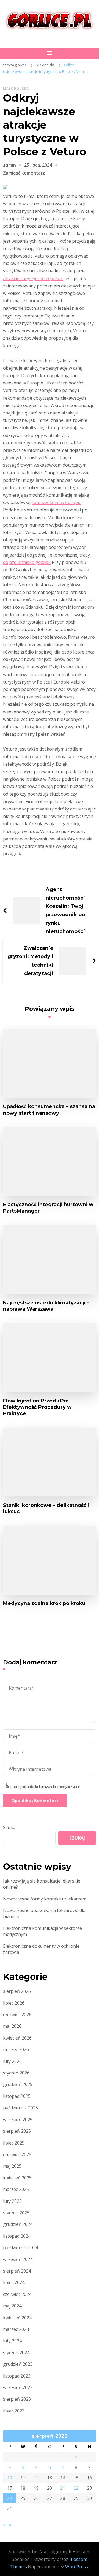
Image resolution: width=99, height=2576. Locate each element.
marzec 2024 (16, 2329)
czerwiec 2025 (17, 2154)
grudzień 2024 (18, 2224)
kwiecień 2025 (17, 2178)
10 (10, 2478)
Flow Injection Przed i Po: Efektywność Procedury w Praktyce (37, 1407)
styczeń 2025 (16, 2213)
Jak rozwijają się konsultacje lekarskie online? (42, 1884)
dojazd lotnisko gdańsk (27, 562)
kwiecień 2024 (17, 2318)
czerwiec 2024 (17, 2294)
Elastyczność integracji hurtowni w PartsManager (48, 1208)
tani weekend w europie (57, 502)
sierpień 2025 (17, 2131)
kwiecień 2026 (17, 2038)
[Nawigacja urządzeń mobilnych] (50, 53)
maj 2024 (12, 2306)
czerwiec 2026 (17, 2015)
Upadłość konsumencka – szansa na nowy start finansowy (49, 1109)
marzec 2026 (16, 2049)
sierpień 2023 (17, 2399)
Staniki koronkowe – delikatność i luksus (46, 1508)
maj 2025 (12, 2166)
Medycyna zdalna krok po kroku (44, 1603)
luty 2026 (12, 2061)
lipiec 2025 (14, 2143)
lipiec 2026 (14, 2003)
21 (63, 2488)
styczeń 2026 (16, 2073)
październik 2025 (20, 2108)
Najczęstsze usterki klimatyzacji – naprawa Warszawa (46, 1306)
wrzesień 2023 (18, 2387)
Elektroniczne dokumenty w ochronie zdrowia (41, 1949)
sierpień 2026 (17, 1991)
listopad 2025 (17, 2096)
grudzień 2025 (18, 2084)
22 (76, 2488)
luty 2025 (12, 2201)
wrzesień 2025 (18, 2120)
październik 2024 (20, 2248)
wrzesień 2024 (18, 2259)
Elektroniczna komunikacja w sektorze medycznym (42, 1931)
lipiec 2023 (14, 2411)
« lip (7, 2525)
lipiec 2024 (14, 2282)
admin (9, 165)
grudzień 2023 (18, 2364)
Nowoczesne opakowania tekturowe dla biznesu (44, 1913)
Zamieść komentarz (24, 173)
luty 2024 (12, 2341)
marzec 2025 (16, 2189)
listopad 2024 (17, 2236)
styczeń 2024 (16, 2353)
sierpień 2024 (17, 2271)
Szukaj (10, 1827)
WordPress (77, 2567)
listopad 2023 (17, 2376)
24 (10, 2498)
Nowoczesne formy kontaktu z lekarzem (45, 1899)
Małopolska (16, 89)
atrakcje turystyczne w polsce (33, 278)
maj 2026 (12, 2026)
